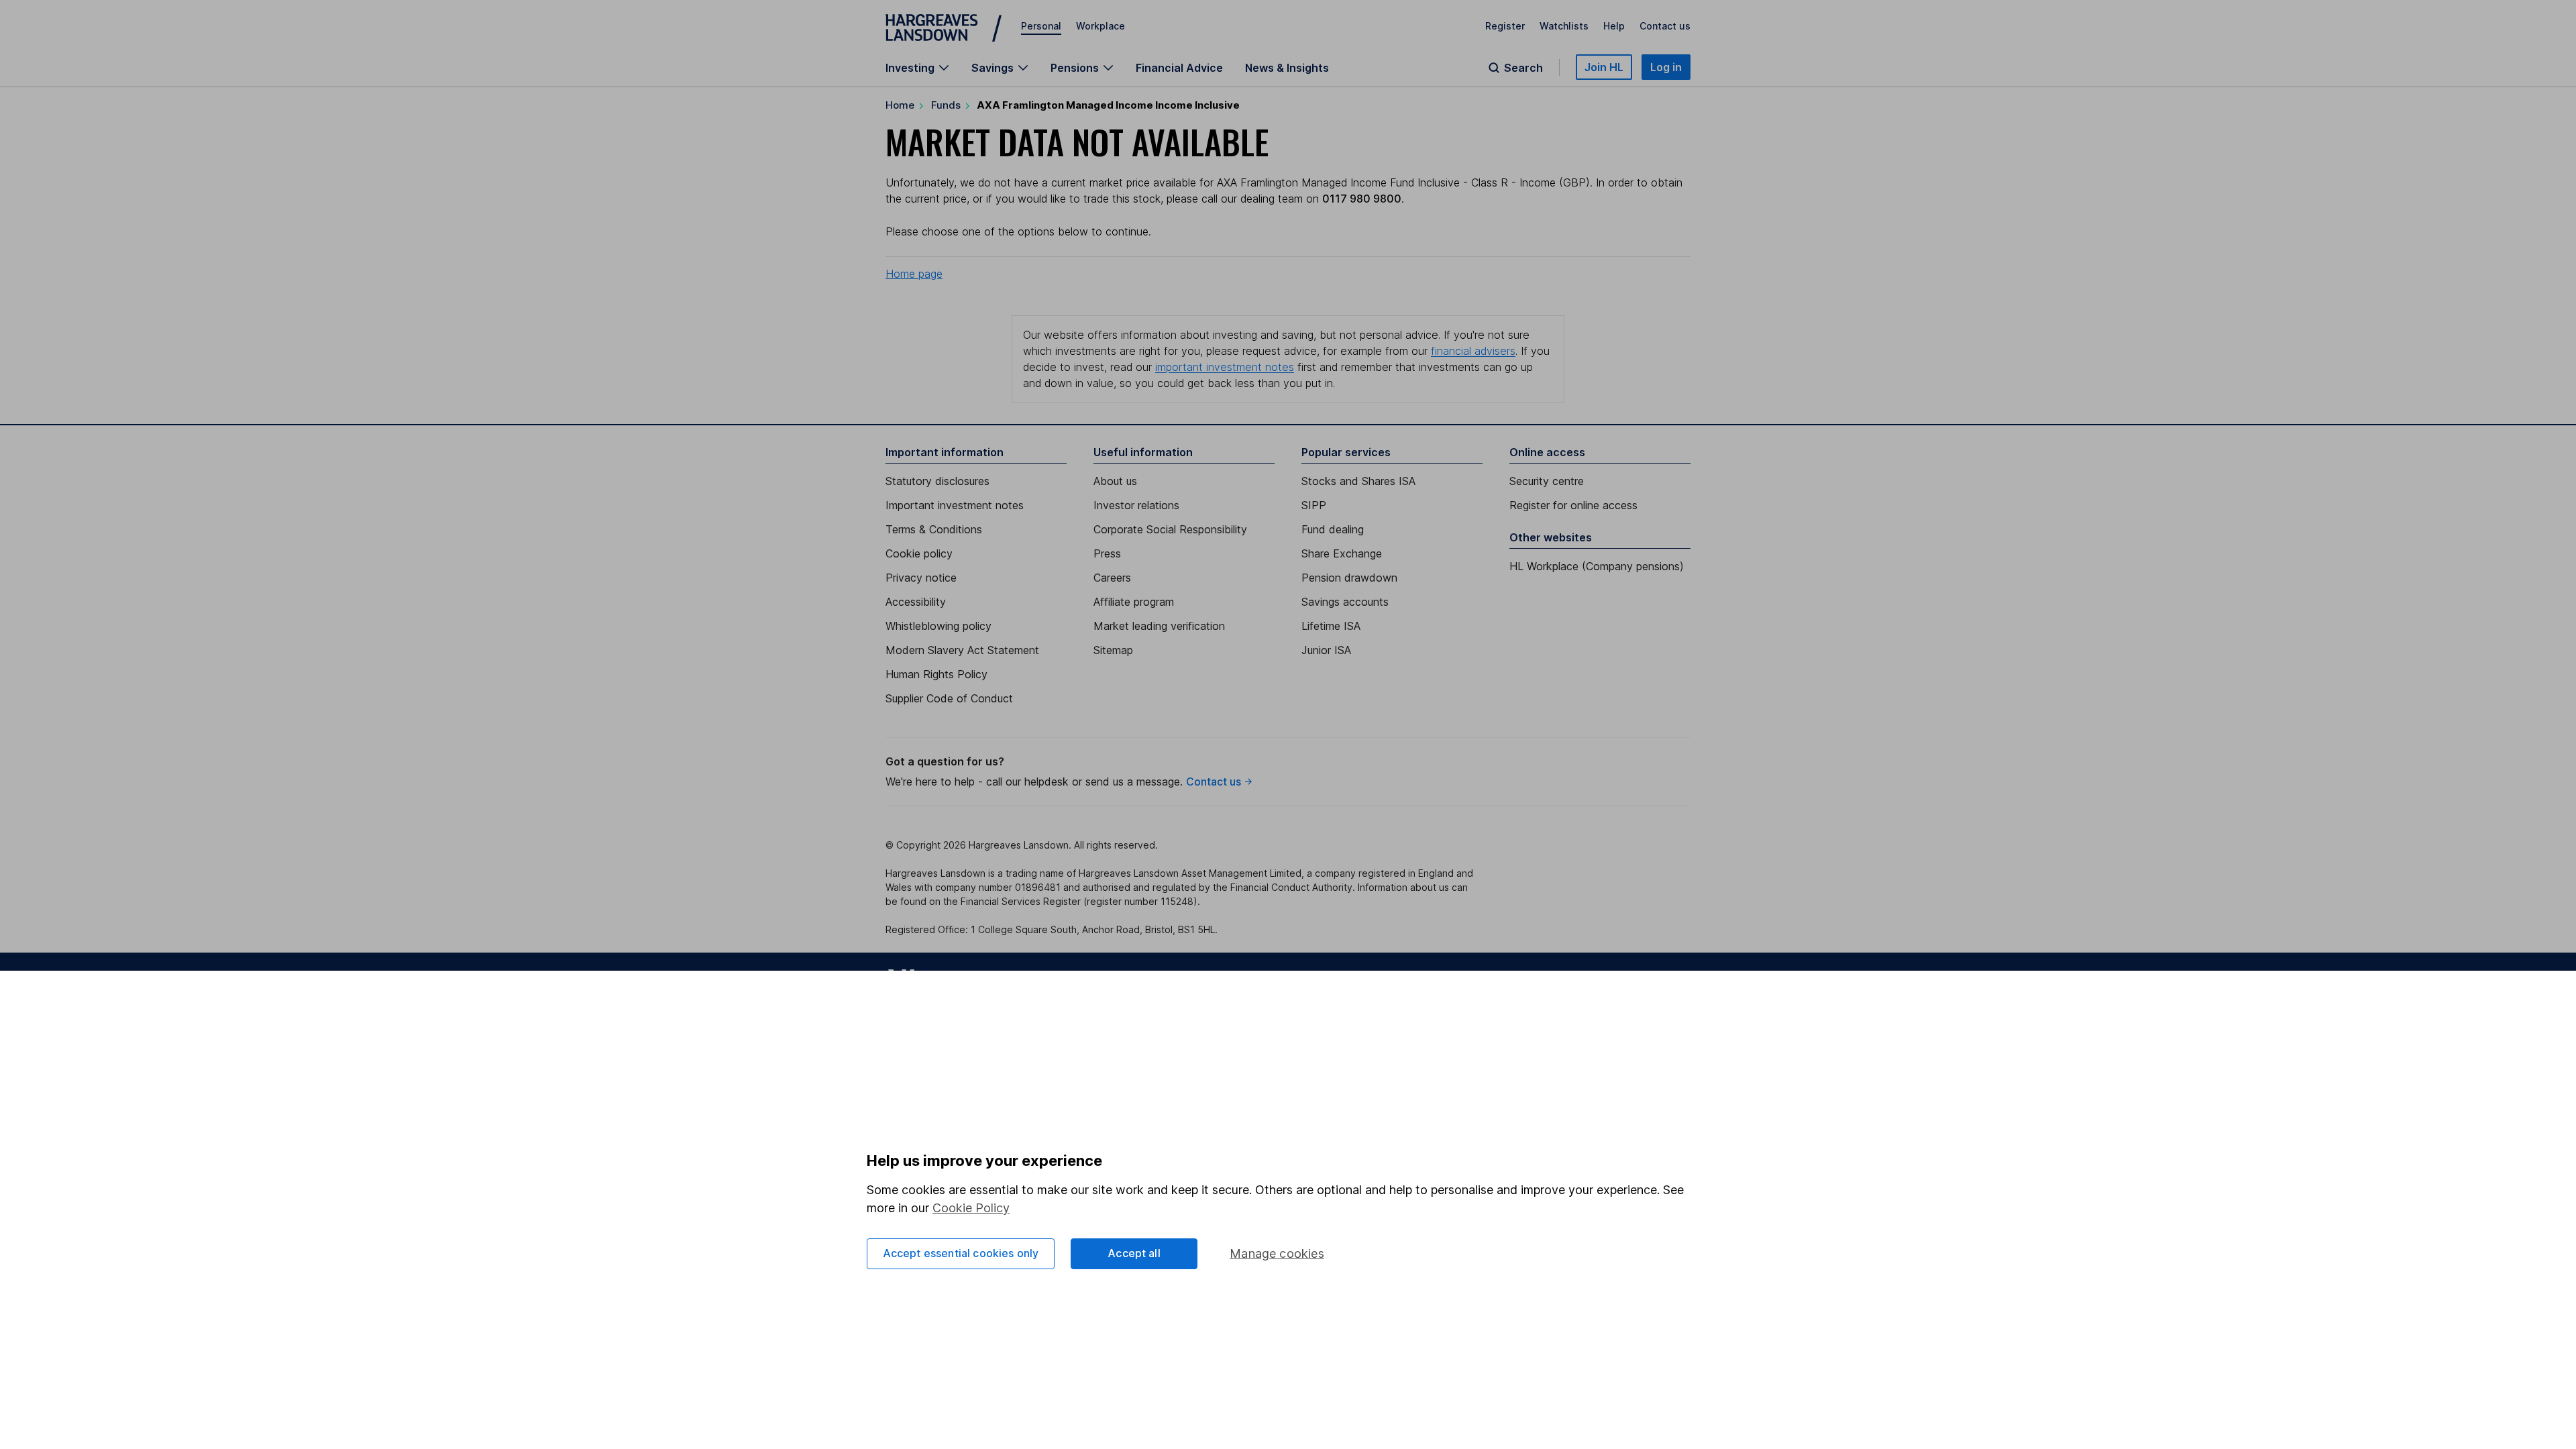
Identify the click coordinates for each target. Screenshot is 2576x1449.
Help (1614, 26)
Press (1107, 553)
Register (1505, 26)
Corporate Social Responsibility (1170, 529)
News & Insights (1287, 68)
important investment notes (1225, 367)
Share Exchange (1342, 553)
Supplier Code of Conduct (949, 698)
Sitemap (1113, 650)
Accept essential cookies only (961, 1253)
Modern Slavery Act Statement (962, 650)
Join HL (1604, 67)
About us (1115, 481)
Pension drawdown (1349, 578)
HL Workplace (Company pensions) (1597, 566)
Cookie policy (919, 553)
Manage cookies (1277, 1253)
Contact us (1665, 26)
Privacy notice (921, 578)
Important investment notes (955, 505)
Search (1523, 68)
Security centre (1547, 481)
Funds (946, 105)
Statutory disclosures (937, 481)
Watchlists (1564, 26)
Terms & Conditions (934, 529)
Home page (914, 274)
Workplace (1101, 26)
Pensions (1075, 68)
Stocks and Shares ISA (1358, 481)
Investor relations (1136, 505)
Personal (1041, 26)
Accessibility (916, 602)
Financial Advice (1179, 68)
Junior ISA (1326, 650)
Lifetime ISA (1331, 626)
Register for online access (1573, 505)
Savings (992, 68)
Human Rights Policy (936, 674)
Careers (1112, 578)
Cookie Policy (971, 1208)
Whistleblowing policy (938, 626)
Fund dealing (1333, 529)
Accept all (1134, 1253)
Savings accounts (1345, 602)
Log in (1666, 67)
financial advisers (1473, 351)
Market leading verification (1159, 626)
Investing (910, 68)
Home (900, 105)
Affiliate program (1134, 602)
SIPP (1314, 505)
